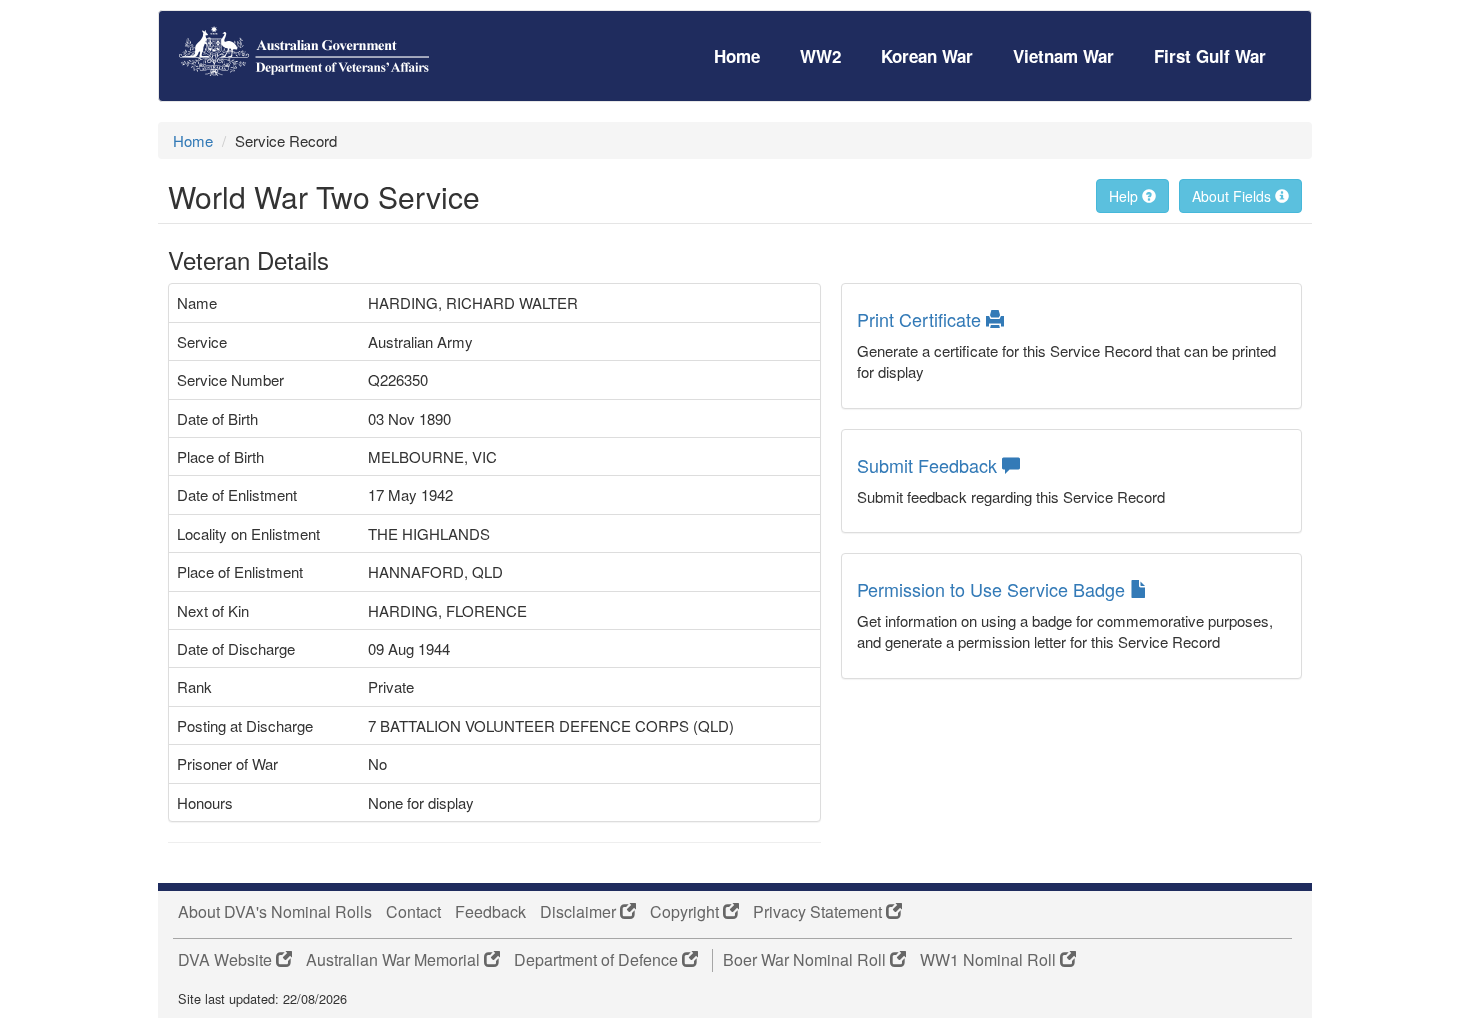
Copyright (686, 912)
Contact (413, 912)
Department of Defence (598, 960)
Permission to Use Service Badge (993, 589)
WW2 (820, 56)
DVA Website (227, 960)
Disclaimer (580, 912)
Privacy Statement (819, 912)
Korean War (927, 56)
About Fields (1233, 196)
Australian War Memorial (395, 960)
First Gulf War (1210, 56)
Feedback (490, 912)
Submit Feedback (929, 465)
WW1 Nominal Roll (990, 960)
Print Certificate (921, 319)
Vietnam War (1063, 56)
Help (1125, 196)
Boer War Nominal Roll (806, 960)
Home (737, 56)
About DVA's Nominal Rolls (275, 912)
